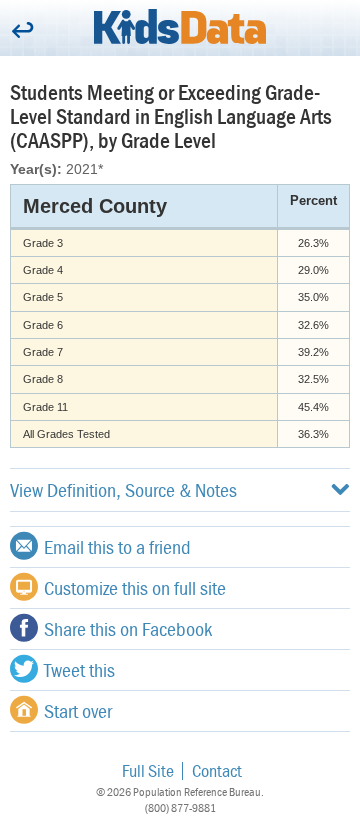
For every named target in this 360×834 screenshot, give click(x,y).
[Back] (22, 31)
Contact (217, 770)
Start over (78, 710)
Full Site (148, 770)
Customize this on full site (135, 587)
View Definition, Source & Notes (123, 489)
